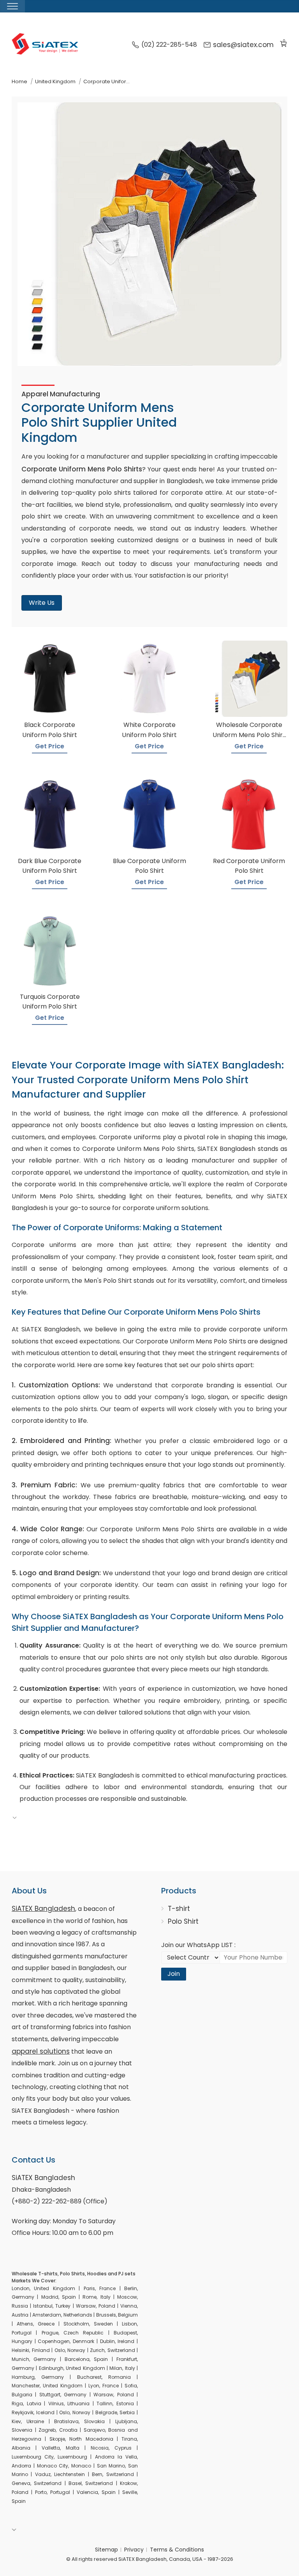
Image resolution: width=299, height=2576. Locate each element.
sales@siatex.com (243, 45)
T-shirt (179, 1909)
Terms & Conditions (177, 2550)
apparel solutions (41, 2051)
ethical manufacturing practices (236, 1775)
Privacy (134, 2550)
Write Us (42, 603)
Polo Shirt (183, 1921)
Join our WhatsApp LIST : (198, 1945)
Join (174, 1974)
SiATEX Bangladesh (43, 1909)
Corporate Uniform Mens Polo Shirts (191, 1341)
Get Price (50, 746)
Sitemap (106, 2550)
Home (19, 81)
